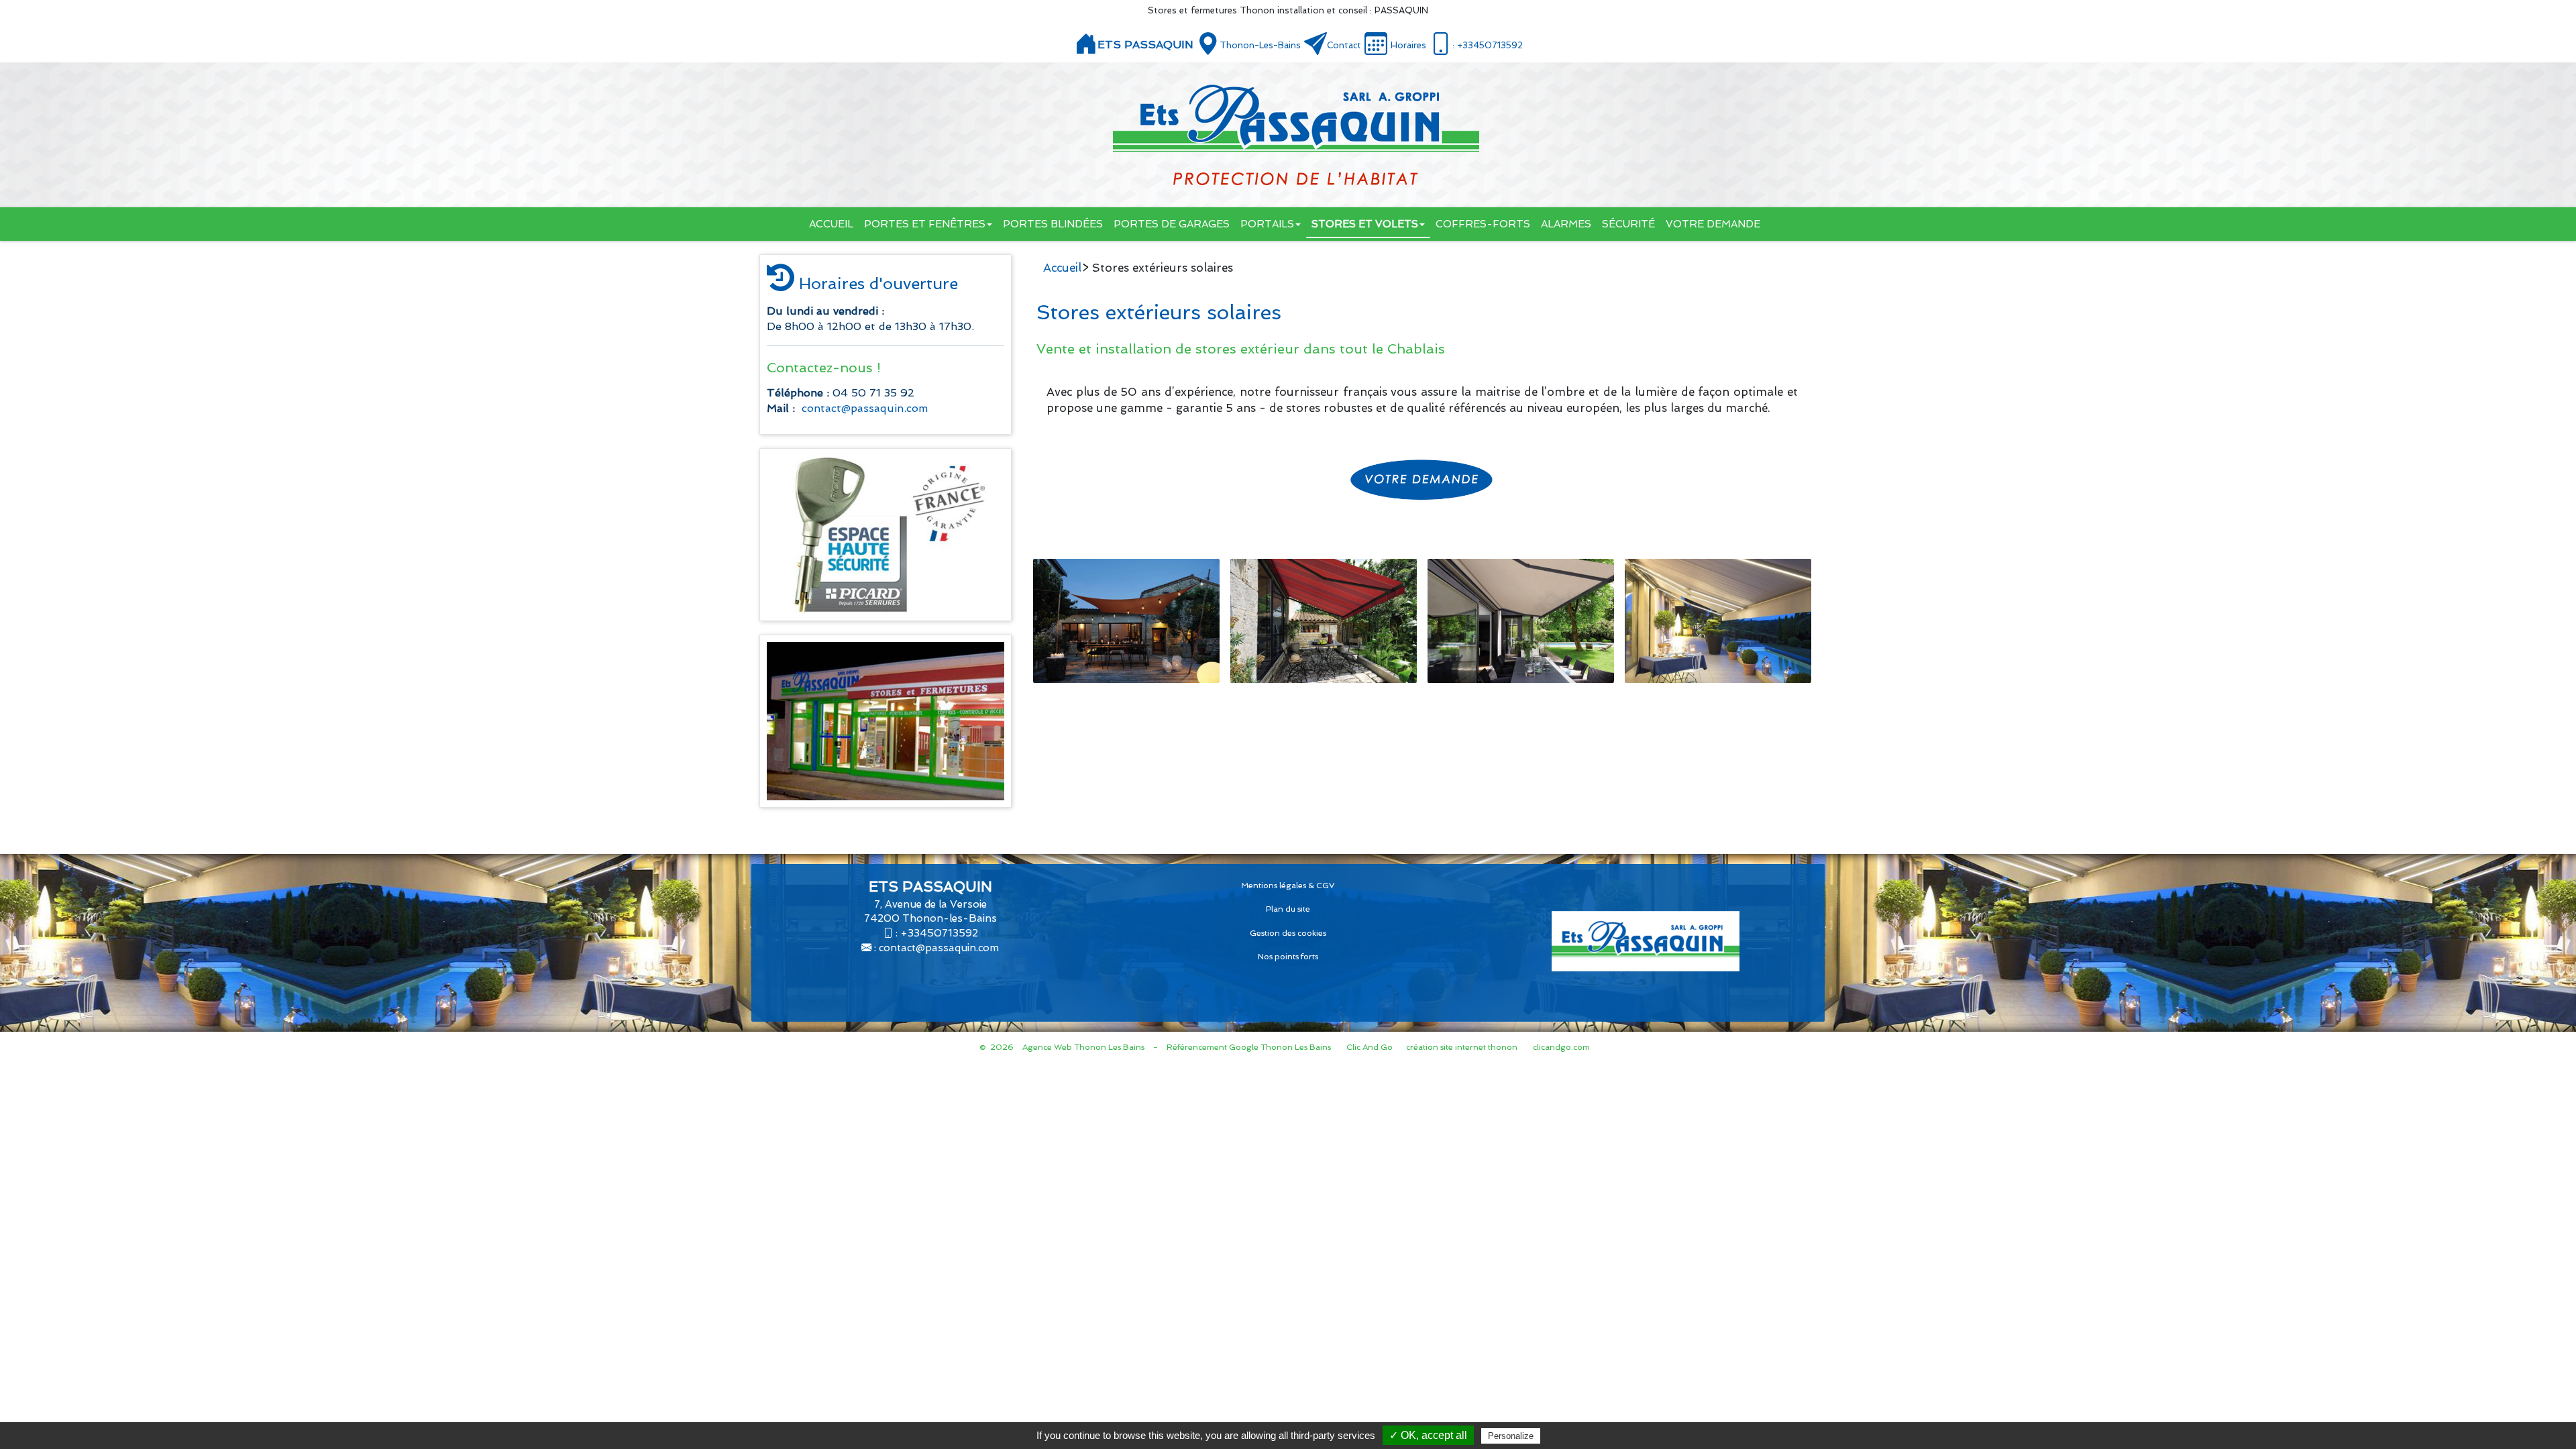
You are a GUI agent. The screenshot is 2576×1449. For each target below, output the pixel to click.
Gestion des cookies (1288, 933)
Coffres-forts (1483, 224)
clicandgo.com (1561, 1047)
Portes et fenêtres (925, 224)
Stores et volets (1365, 224)
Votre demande (1713, 224)
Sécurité (1628, 224)
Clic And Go (1370, 1047)
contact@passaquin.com (865, 408)
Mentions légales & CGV (1288, 885)
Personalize (1511, 1436)
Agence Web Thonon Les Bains (1083, 1047)
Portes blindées (1053, 224)
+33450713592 (939, 933)
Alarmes (1566, 224)
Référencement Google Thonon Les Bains (1249, 1047)
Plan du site (1288, 909)
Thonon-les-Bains (1260, 45)
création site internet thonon (1462, 1047)
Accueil (831, 224)
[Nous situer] (1208, 44)
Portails (1267, 224)
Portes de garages (1172, 224)
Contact (1344, 45)
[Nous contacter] (1316, 44)
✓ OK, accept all (1428, 1435)
